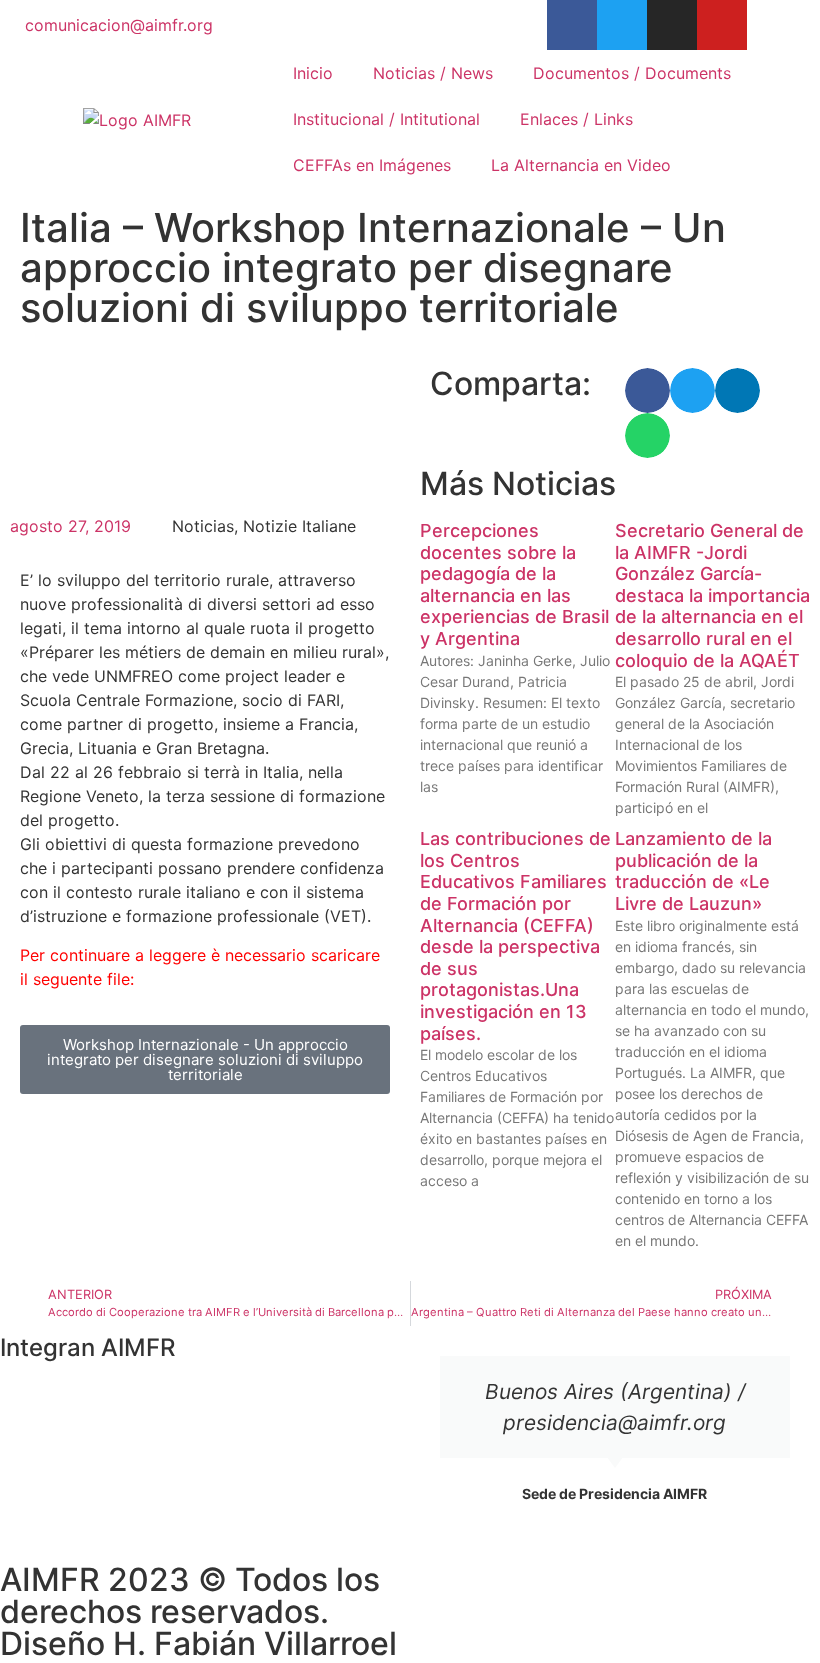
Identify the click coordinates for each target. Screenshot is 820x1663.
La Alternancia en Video (581, 165)
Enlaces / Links (576, 119)
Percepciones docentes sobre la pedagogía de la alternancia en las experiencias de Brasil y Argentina (514, 584)
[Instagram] (672, 25)
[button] (647, 390)
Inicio (313, 73)
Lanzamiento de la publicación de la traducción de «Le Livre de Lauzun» (693, 871)
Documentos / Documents (632, 73)
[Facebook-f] (572, 25)
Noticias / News (433, 73)
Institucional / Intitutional (386, 119)
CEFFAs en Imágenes (372, 165)
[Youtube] (722, 25)
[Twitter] (622, 25)
